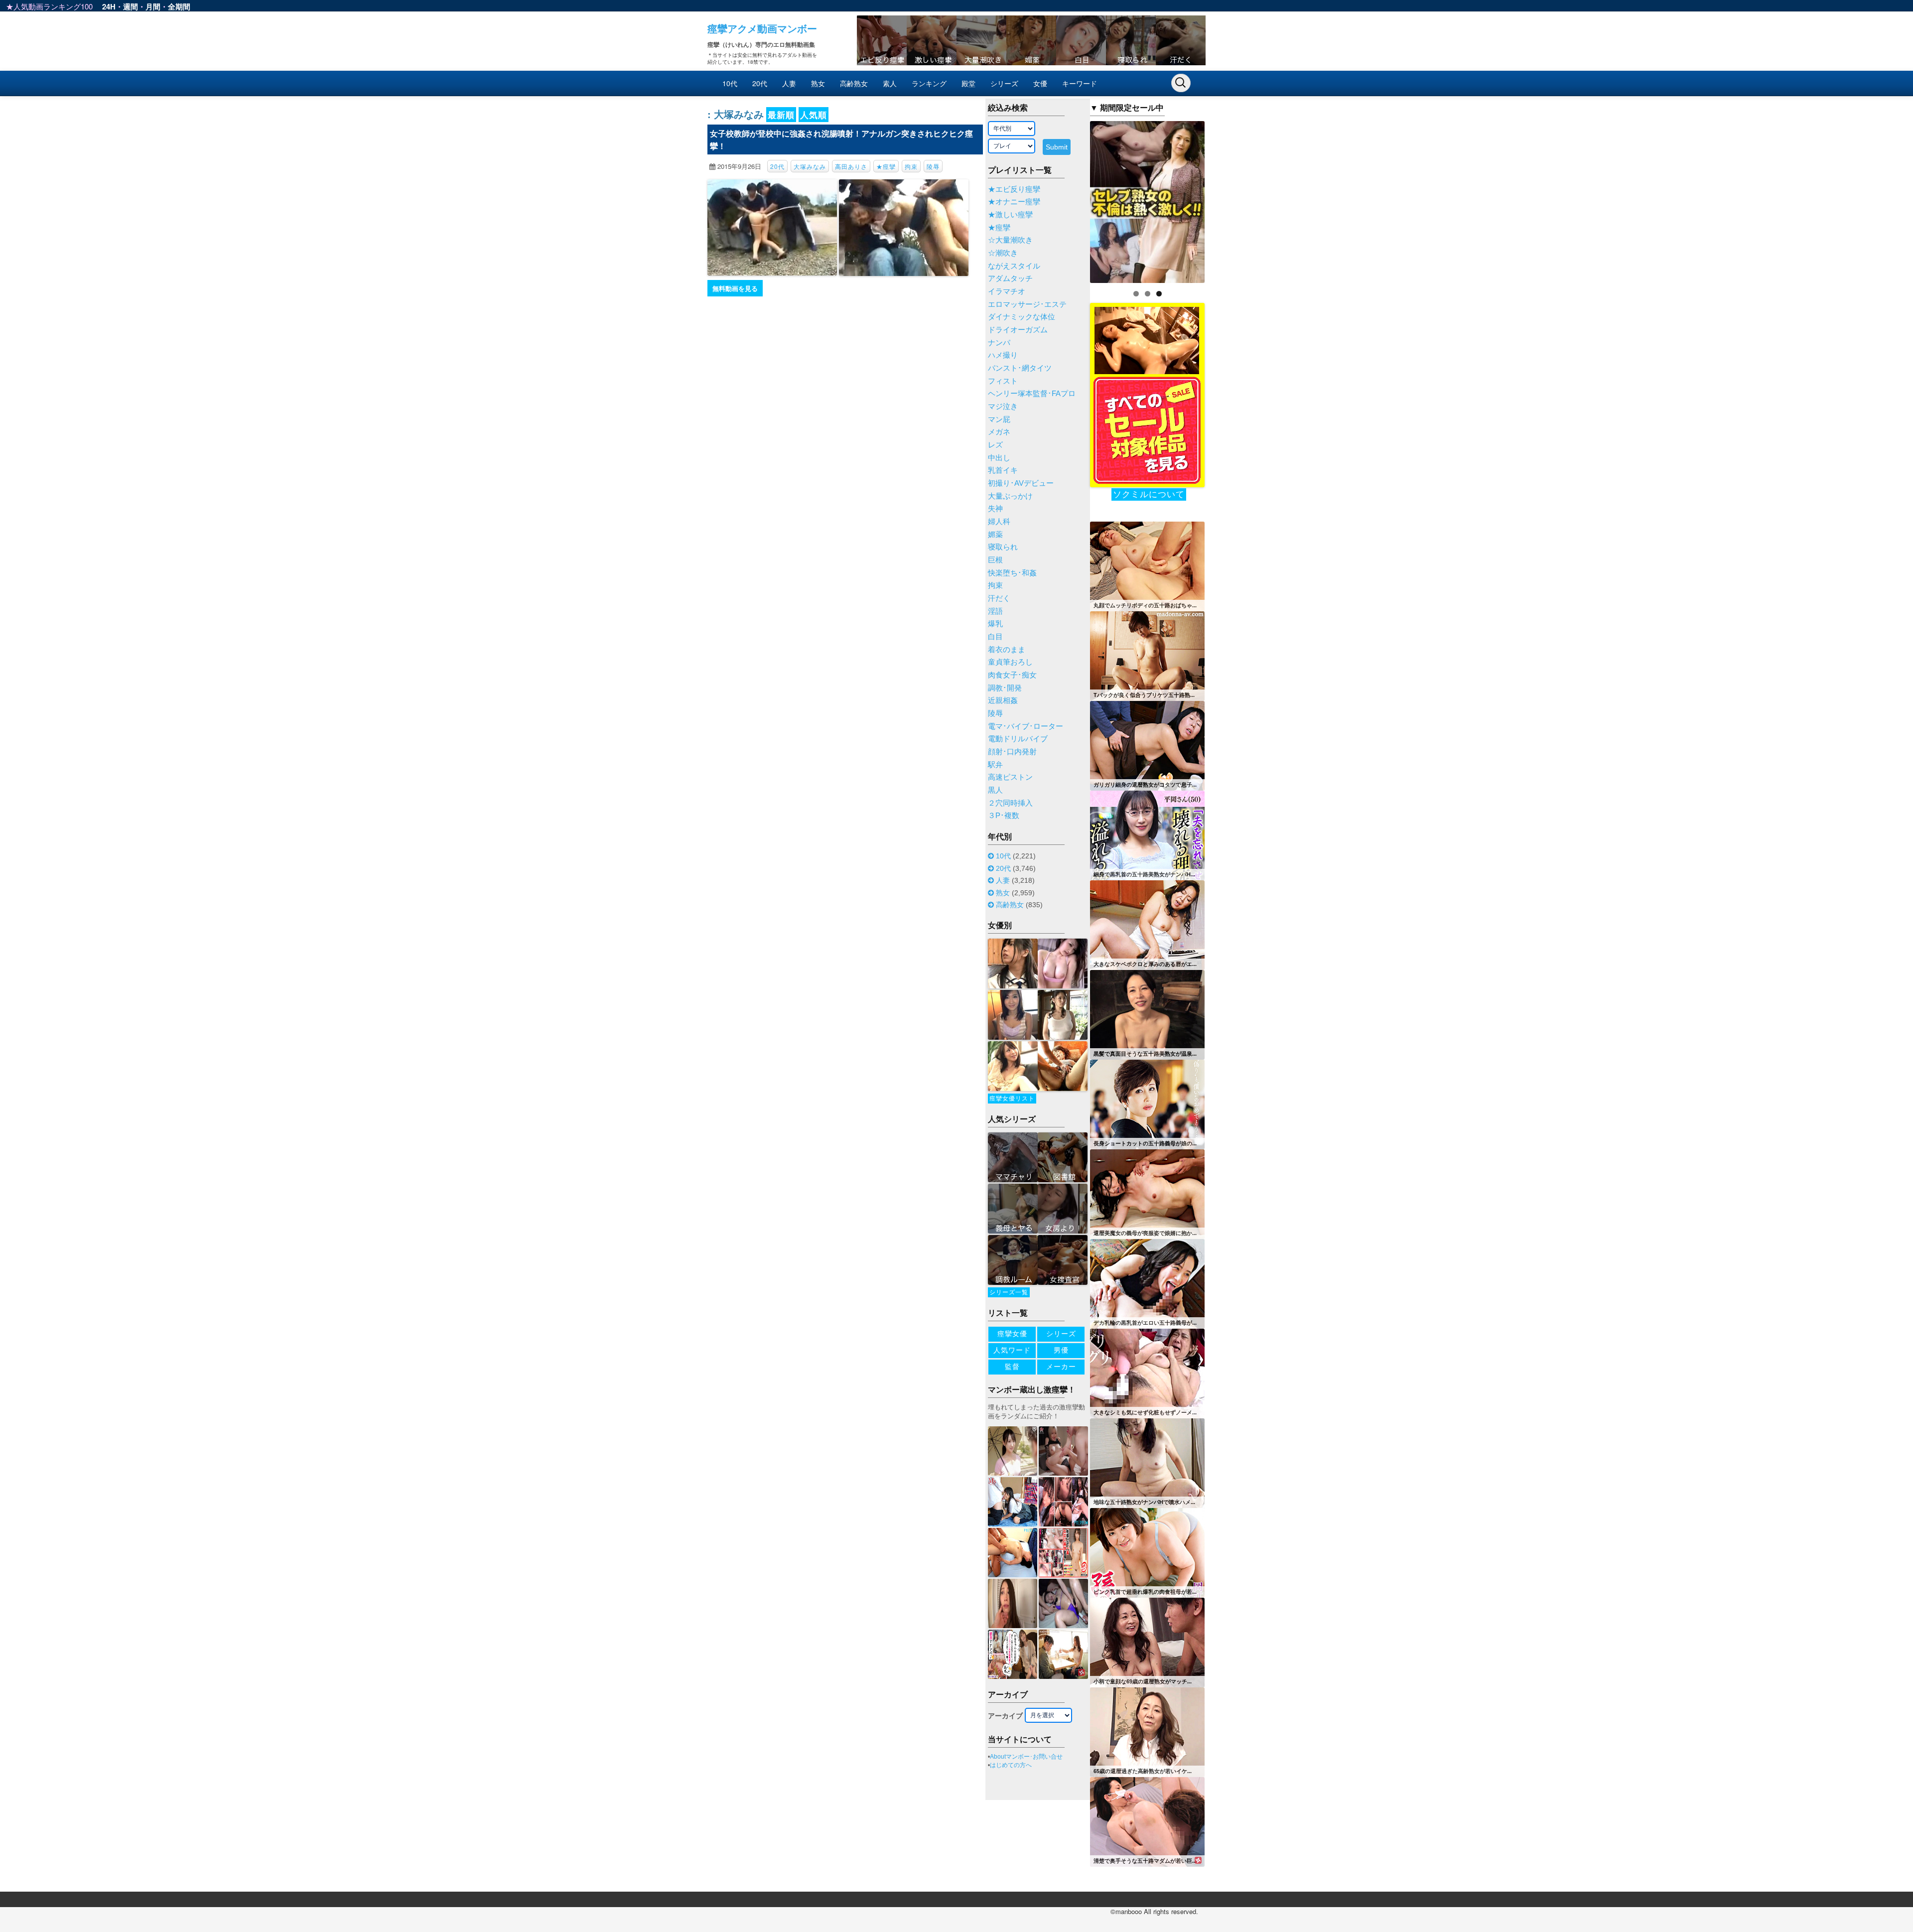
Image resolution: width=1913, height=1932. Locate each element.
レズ (995, 445)
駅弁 (995, 765)
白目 (995, 637)
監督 (1012, 1367)
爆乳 (995, 624)
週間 (131, 6)
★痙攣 (886, 166)
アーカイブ (1005, 1716)
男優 (1061, 1350)
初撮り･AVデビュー (1021, 483)
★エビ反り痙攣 (1014, 189)
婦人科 (999, 522)
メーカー (1061, 1367)
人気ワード (1012, 1350)
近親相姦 (1003, 700)
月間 (153, 6)
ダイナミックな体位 (1022, 317)
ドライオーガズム (1018, 330)
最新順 (781, 115)
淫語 (995, 611)
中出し (999, 458)
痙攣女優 (1012, 1334)
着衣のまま (1007, 650)
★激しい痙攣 (1010, 215)
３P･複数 (1004, 816)
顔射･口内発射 (1012, 752)
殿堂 (968, 83)
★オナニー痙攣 (1014, 202)
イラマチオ (1007, 291)
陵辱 (933, 166)
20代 (760, 83)
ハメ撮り (1003, 355)
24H (109, 6)
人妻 (789, 83)
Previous (1073, 199)
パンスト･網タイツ (1020, 368)
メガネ (999, 432)
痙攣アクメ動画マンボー (762, 28)
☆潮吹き (1003, 253)
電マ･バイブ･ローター (1025, 726)
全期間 (179, 6)
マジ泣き (1003, 407)
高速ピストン (1010, 777)
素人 (890, 83)
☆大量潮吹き (1010, 240)
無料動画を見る (735, 288)
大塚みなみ (810, 166)
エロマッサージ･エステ (1027, 304)
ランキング (929, 83)
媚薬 (995, 535)
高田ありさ (851, 166)
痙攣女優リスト (1012, 1099)
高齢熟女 (854, 83)
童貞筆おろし (1010, 662)
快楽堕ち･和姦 (1012, 573)
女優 (1040, 83)
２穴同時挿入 (1010, 803)
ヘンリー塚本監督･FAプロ (1032, 394)
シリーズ (1004, 83)
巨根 (995, 560)
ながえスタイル (1014, 266)
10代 (730, 83)
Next (1222, 199)
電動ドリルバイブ (1018, 739)
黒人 (995, 790)
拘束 (911, 166)
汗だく (999, 598)
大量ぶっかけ (1010, 496)
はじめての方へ (1011, 1765)
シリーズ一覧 (1009, 1292)
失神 (995, 509)
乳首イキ (1003, 470)
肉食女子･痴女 (1012, 675)
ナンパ (999, 343)
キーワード (1080, 83)
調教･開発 (1005, 688)
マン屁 (999, 419)
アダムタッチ (1010, 278)
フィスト (1003, 381)
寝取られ (1003, 547)
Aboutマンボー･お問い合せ (1026, 1757)
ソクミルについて (1149, 494)
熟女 (818, 83)
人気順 (814, 115)
